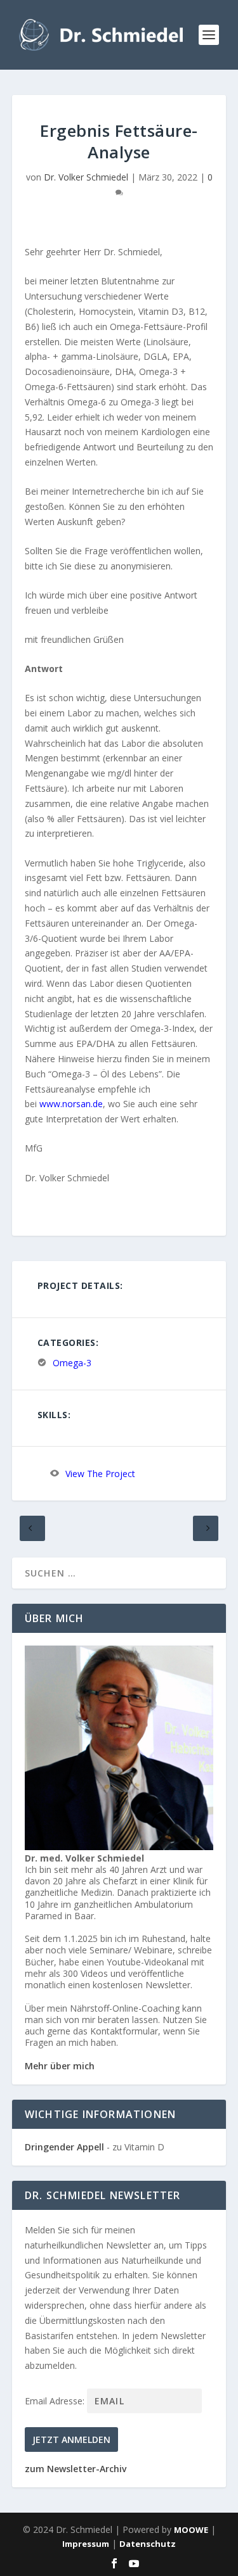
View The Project (100, 1474)
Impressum (86, 2544)
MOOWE (191, 2530)
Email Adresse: (56, 2401)
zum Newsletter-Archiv (76, 2469)
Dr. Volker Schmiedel (86, 177)
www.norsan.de (71, 1104)
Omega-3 (72, 1363)
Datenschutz (148, 2544)
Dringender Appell (64, 2147)
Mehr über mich (60, 2066)
